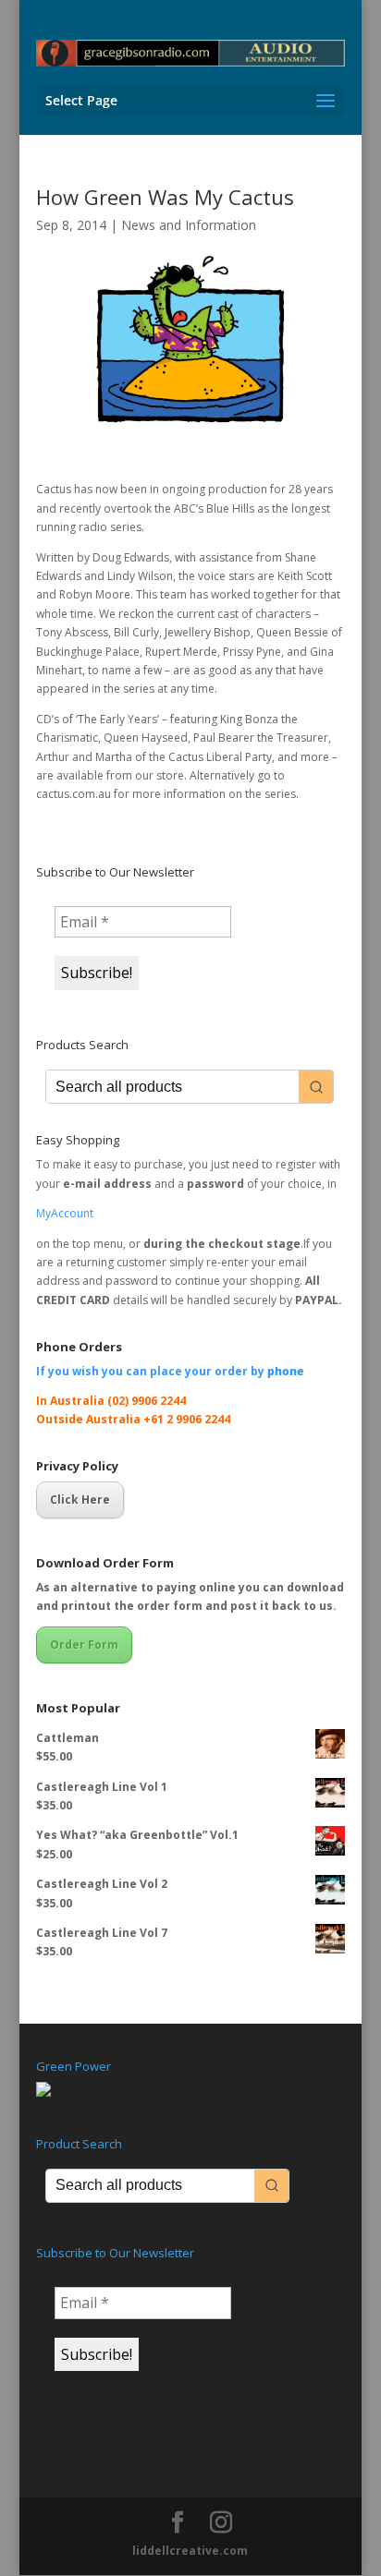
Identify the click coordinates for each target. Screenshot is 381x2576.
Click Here (80, 1500)
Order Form (84, 1645)
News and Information (189, 225)
